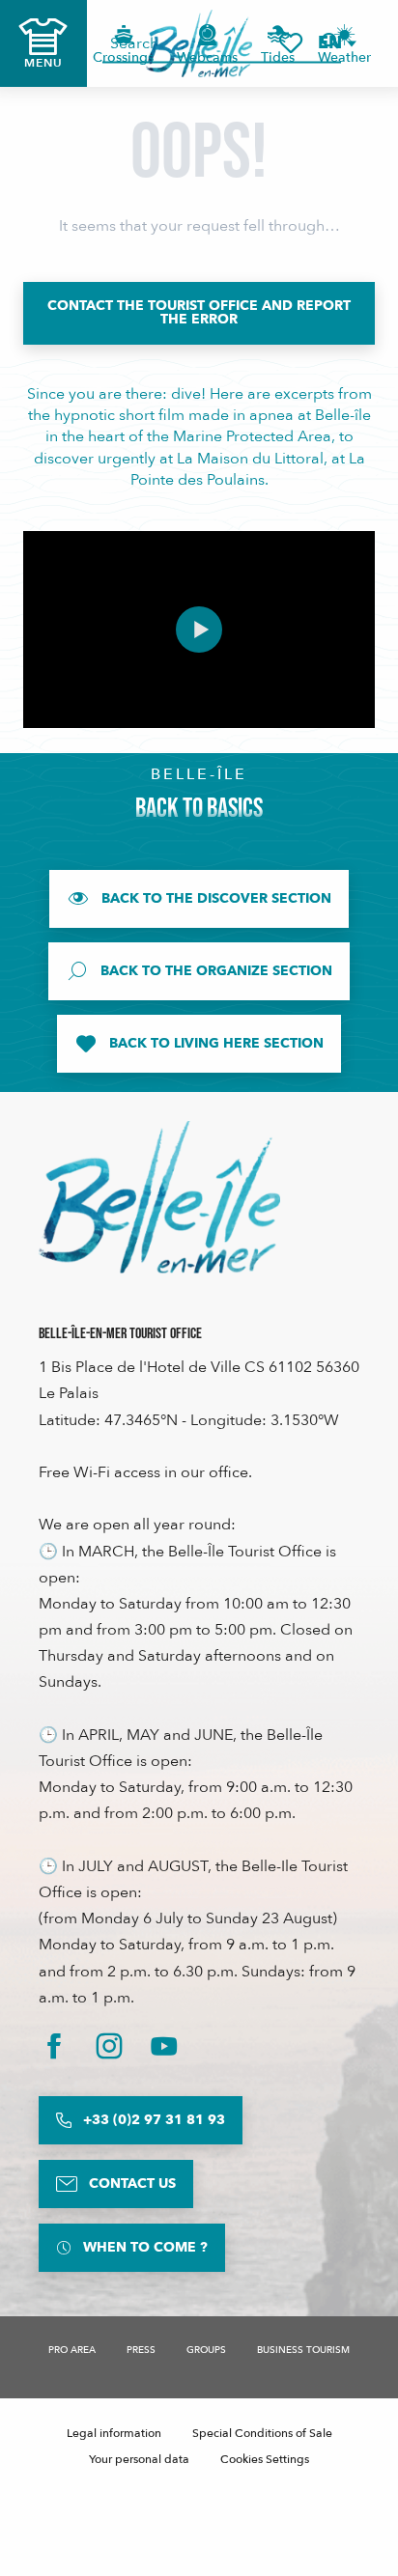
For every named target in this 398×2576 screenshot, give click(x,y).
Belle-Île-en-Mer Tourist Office (120, 1334)
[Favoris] (291, 43)
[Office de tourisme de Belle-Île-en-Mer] (159, 1197)
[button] (336, 43)
